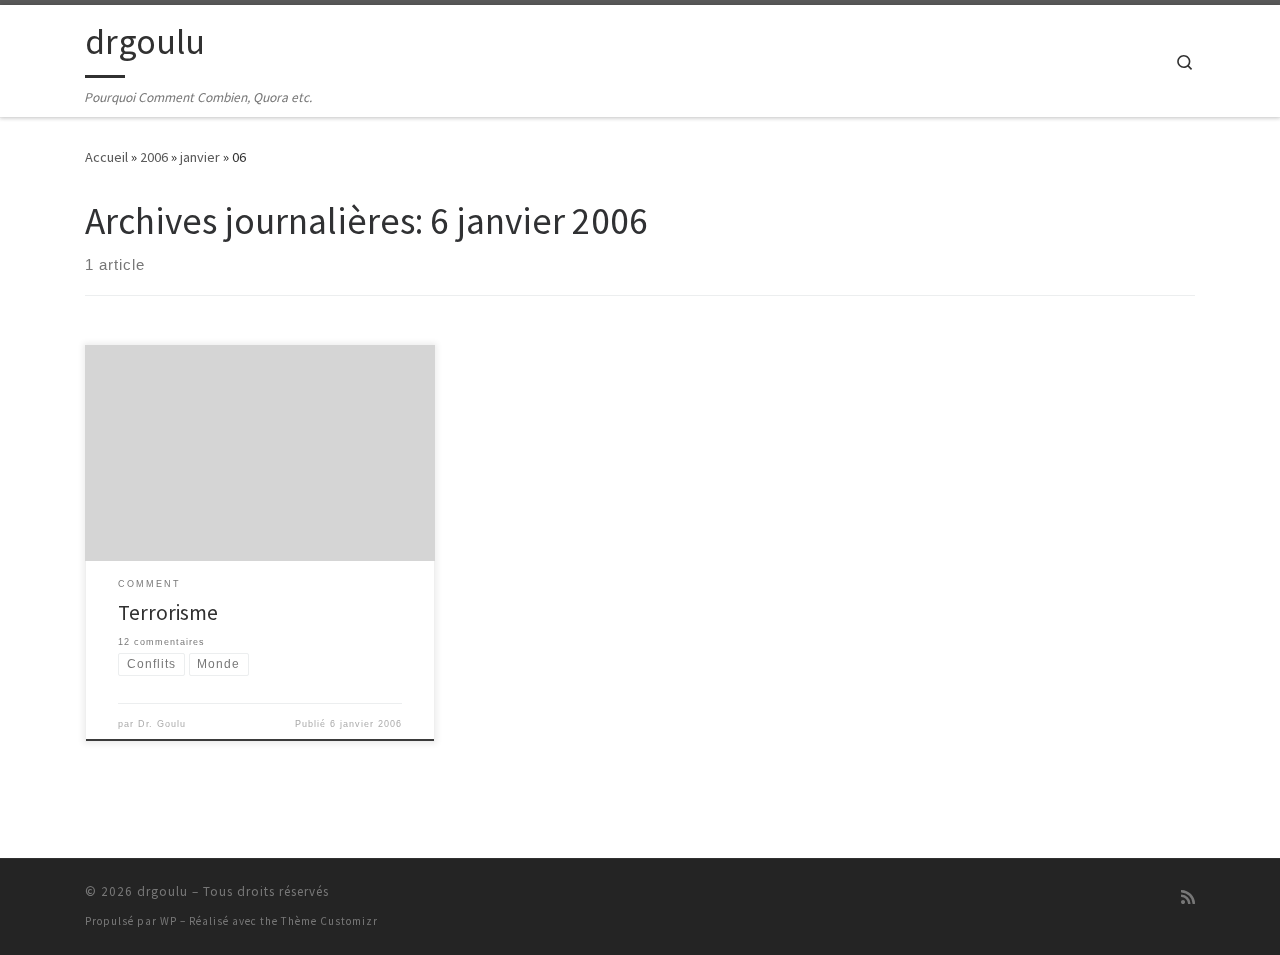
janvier (200, 157)
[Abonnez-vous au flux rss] (1188, 897)
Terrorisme (168, 612)
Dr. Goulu (162, 724)
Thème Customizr (329, 921)
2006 (154, 157)
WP (168, 921)
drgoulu (162, 891)
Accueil (106, 157)
